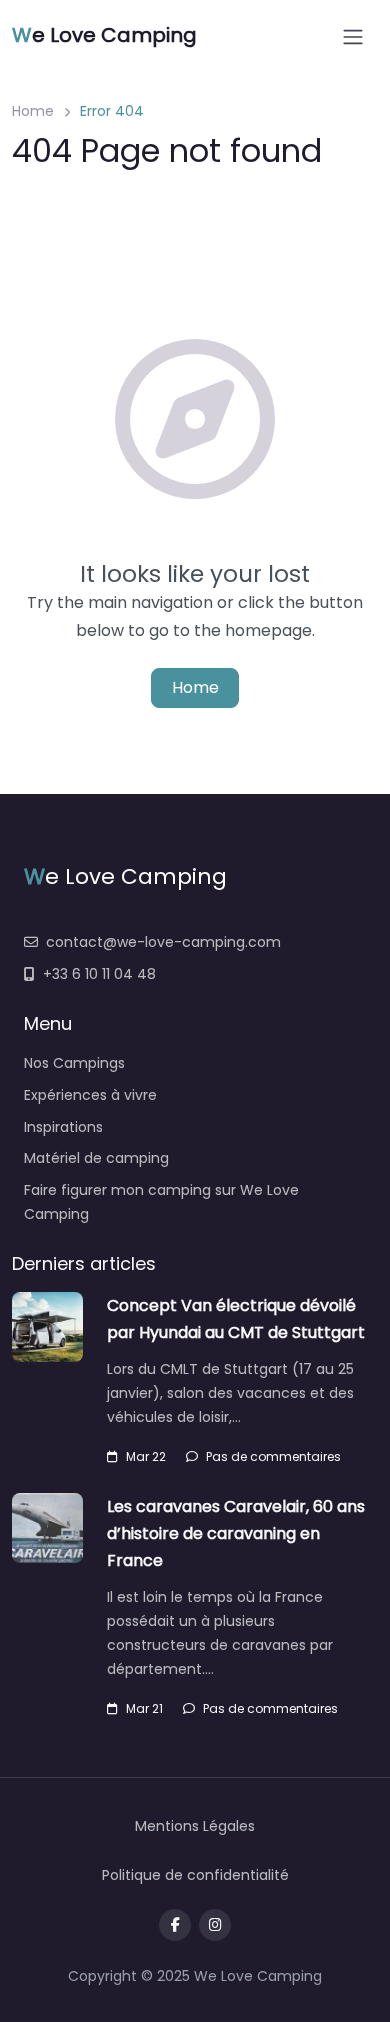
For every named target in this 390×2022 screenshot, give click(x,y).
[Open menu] (353, 37)
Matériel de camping (96, 1158)
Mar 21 (144, 1708)
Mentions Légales (195, 1826)
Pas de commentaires (273, 1456)
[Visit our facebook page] (175, 1925)
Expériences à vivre (90, 1095)
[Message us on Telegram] (215, 1925)
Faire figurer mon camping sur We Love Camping (161, 1202)
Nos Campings (74, 1063)
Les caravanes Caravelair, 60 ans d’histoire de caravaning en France (236, 1533)
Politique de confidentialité (195, 1875)
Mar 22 (146, 1456)
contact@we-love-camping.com (163, 942)
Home (33, 111)
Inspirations (63, 1127)
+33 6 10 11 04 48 (99, 974)
